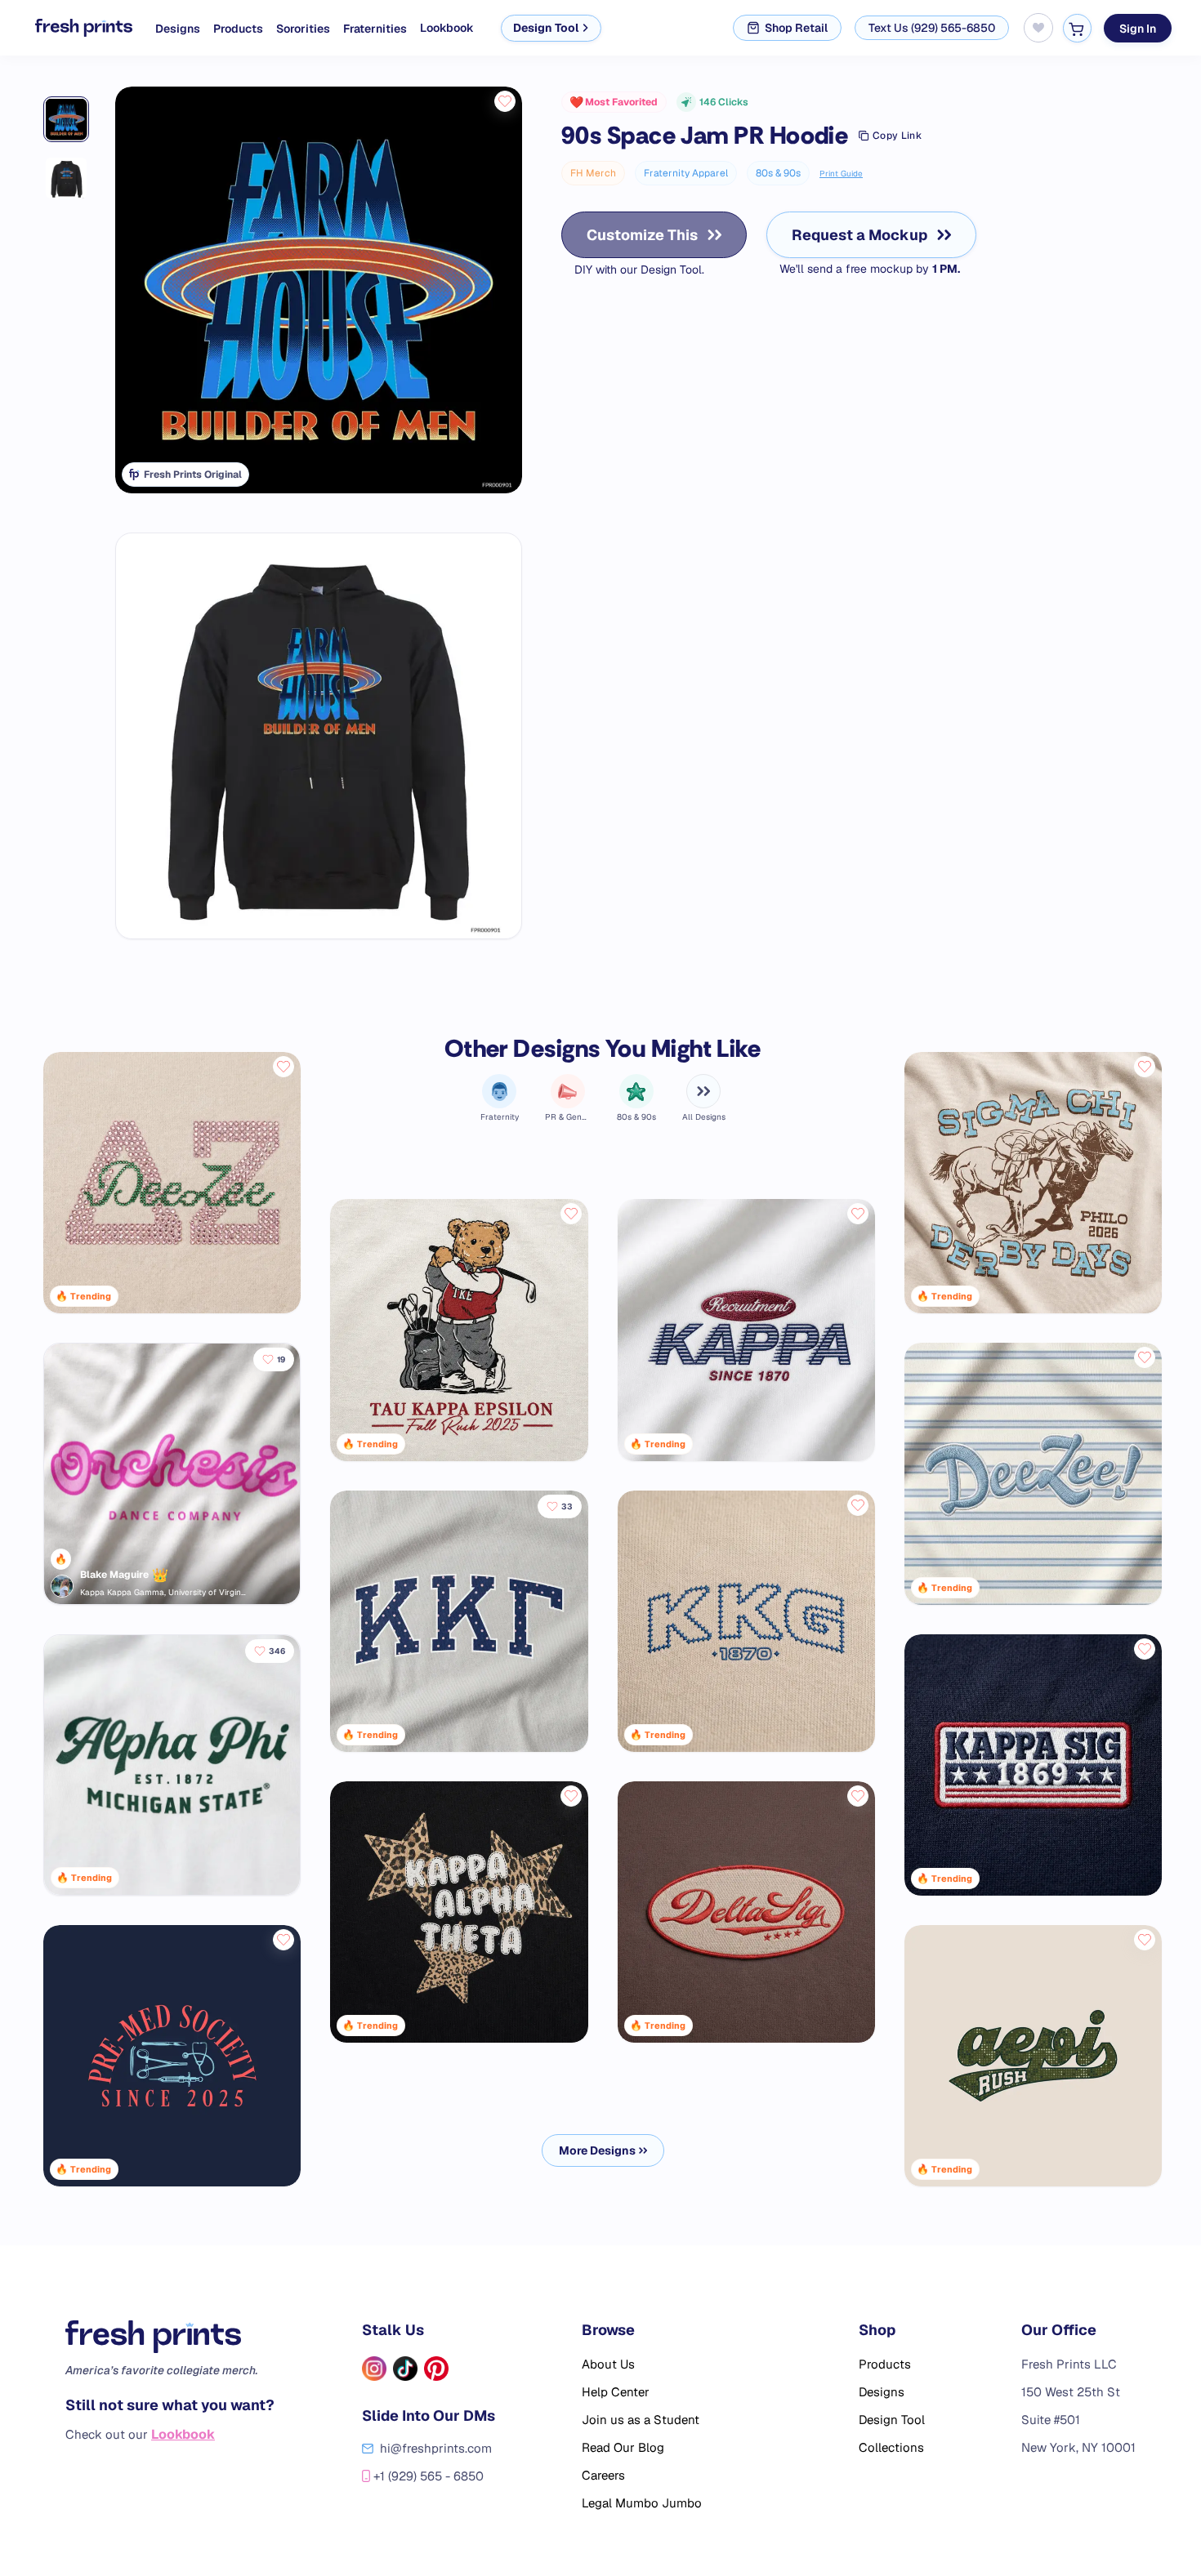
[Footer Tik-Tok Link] (405, 2369)
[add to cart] (1077, 28)
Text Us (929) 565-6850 (932, 28)
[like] (505, 101)
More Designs (597, 2150)
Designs (178, 29)
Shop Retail (796, 28)
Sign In (1138, 28)
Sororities (303, 29)
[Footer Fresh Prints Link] (170, 2337)
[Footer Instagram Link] (374, 2369)
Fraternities (375, 29)
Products (238, 29)
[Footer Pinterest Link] (436, 2369)
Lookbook (447, 28)
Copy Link (897, 136)
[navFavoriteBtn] (1038, 28)
